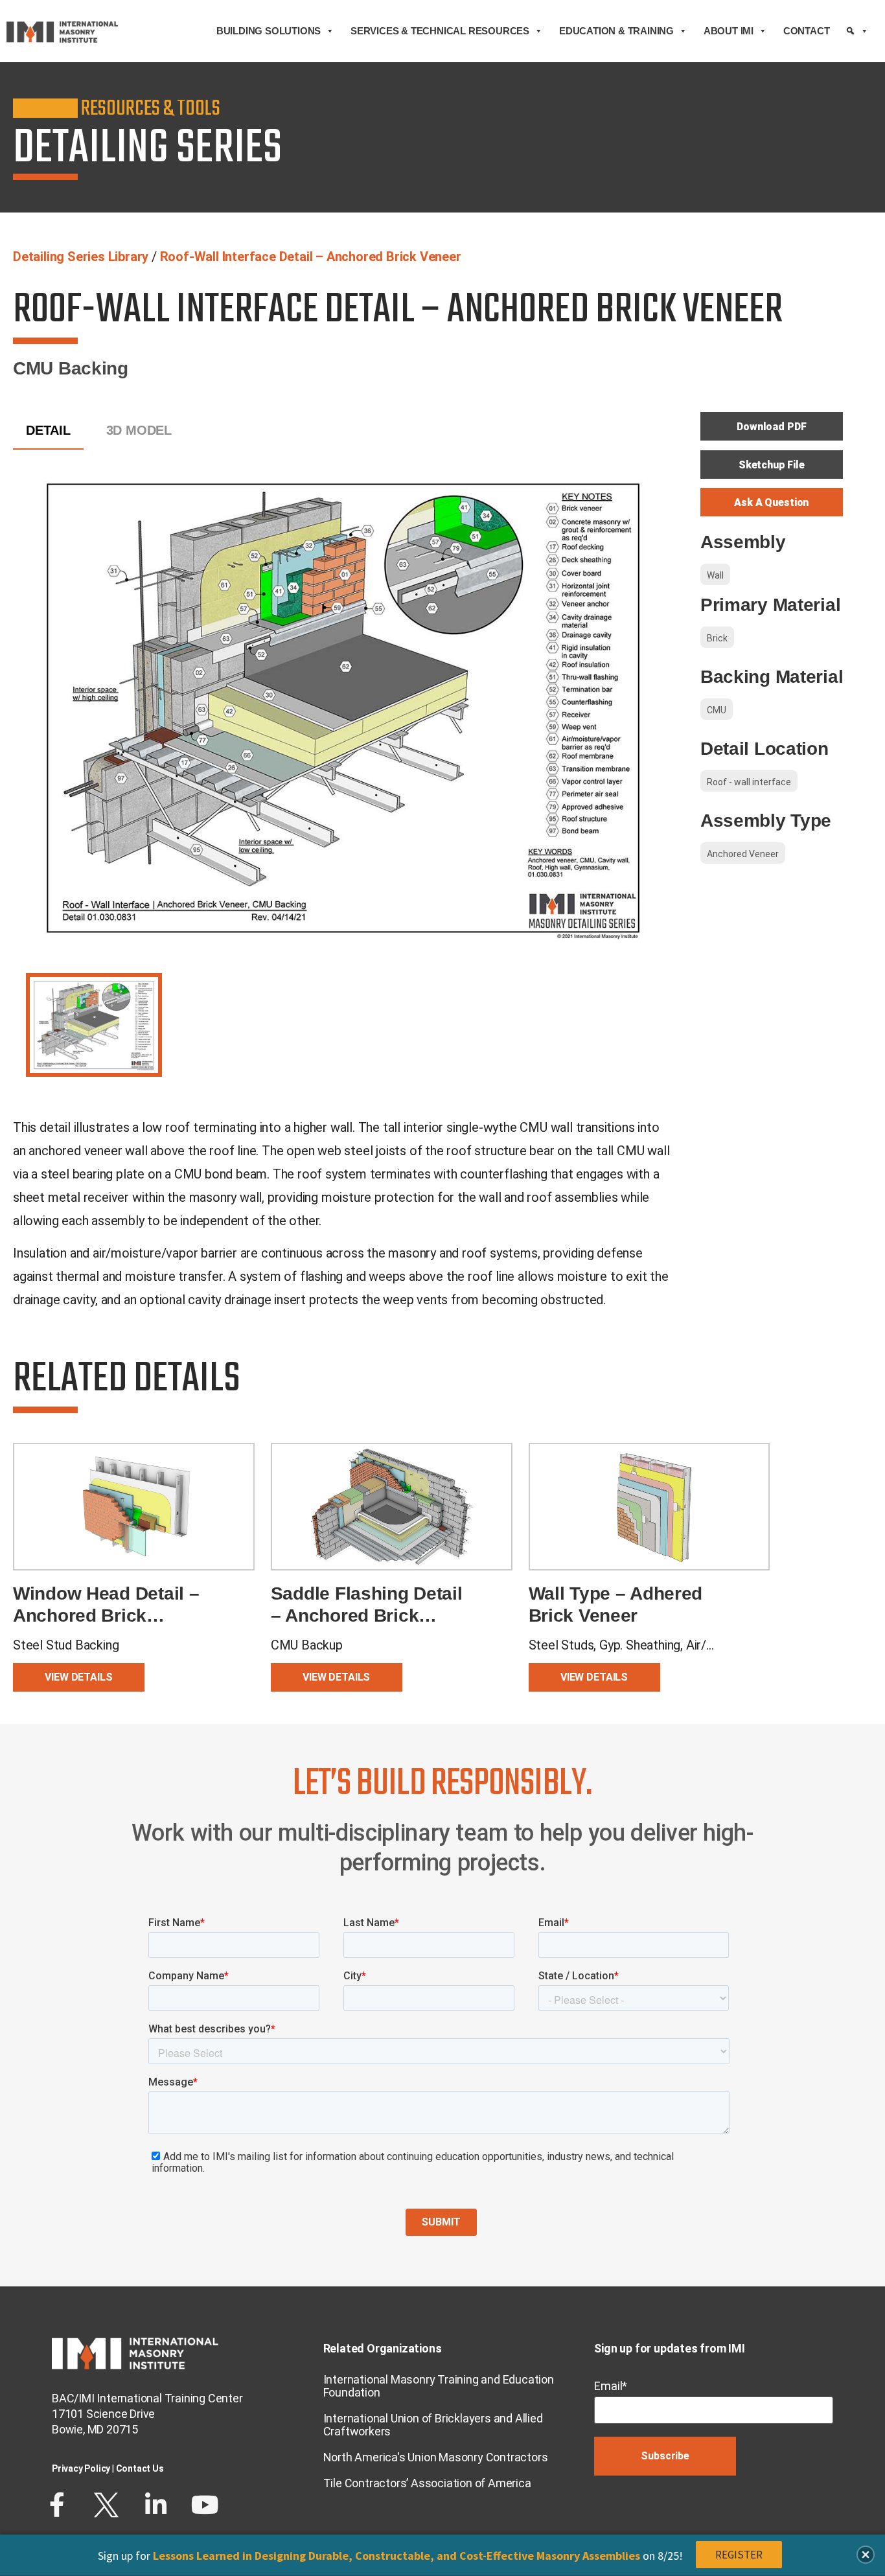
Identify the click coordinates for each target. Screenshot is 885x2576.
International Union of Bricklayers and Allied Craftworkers (433, 2425)
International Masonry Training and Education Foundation (439, 2386)
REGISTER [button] (739, 2555)
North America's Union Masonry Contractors (436, 2457)
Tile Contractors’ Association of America (427, 2483)
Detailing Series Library (81, 257)
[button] (866, 2555)
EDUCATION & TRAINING (616, 31)
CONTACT (807, 31)
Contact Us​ (140, 2468)
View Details (78, 1677)
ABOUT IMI (729, 31)
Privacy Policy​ (81, 2468)
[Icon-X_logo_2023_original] (106, 2505)
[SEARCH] (857, 31)
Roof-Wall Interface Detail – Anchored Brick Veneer (311, 257)
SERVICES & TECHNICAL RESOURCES (440, 31)
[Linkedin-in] (155, 2505)
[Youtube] (205, 2505)
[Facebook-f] (57, 2505)
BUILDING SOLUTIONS (269, 31)
